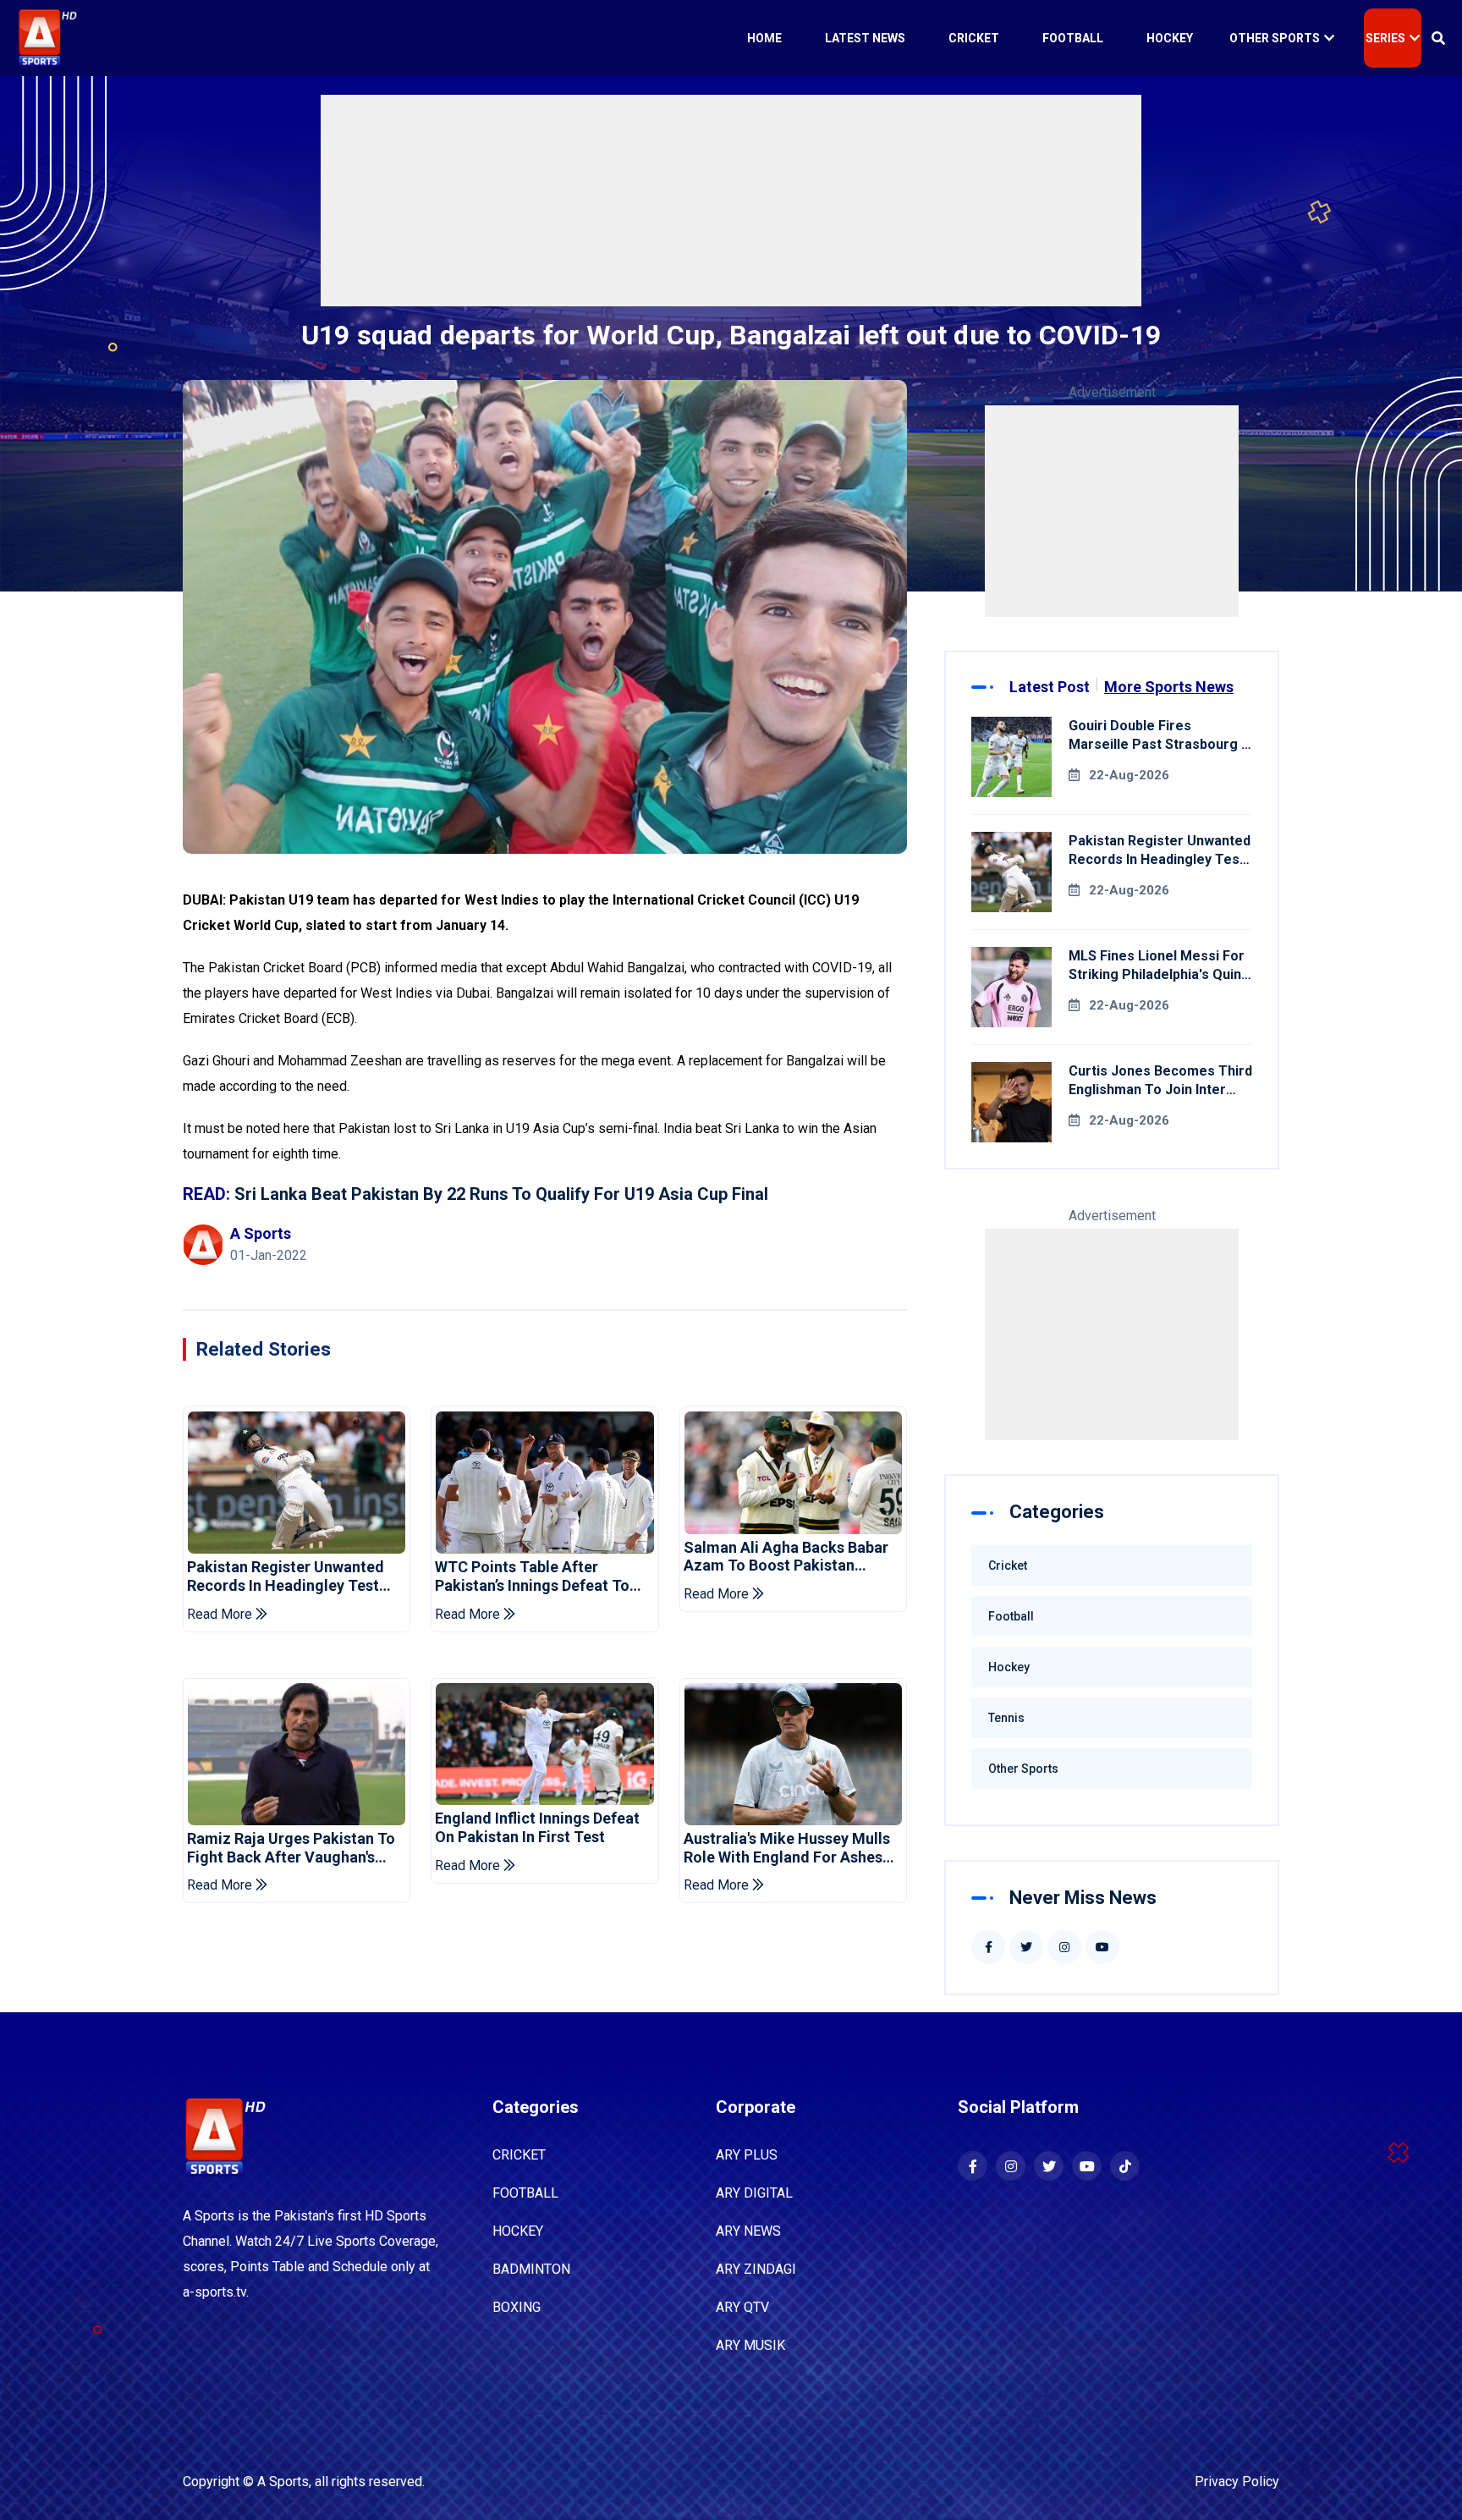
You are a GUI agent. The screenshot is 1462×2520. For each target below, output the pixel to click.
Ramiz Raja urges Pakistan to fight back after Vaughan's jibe (291, 1848)
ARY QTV (742, 2307)
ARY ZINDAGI (756, 2269)
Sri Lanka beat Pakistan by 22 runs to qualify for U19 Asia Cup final (501, 1194)
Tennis (1006, 1718)
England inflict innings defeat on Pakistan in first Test (537, 1827)
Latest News (865, 38)
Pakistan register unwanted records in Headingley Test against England (286, 1576)
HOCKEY (518, 2231)
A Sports (283, 2481)
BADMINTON (531, 2269)
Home (764, 38)
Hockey (1170, 38)
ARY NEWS (748, 2231)
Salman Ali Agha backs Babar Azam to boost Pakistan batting (786, 1557)
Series (1385, 38)
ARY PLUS (747, 2155)
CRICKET (519, 2155)
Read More (221, 1614)
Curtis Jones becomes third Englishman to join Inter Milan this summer (1160, 1089)
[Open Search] (1438, 38)
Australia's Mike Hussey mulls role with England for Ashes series (787, 1848)
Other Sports (1275, 38)
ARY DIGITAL (754, 2193)
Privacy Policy (1237, 2481)
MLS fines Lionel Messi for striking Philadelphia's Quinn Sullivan (1159, 974)
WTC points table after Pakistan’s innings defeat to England (532, 1576)
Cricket (974, 38)
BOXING (517, 2307)
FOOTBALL (525, 2193)
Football (1073, 38)
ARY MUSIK (750, 2345)
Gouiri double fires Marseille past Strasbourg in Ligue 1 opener (1160, 744)
